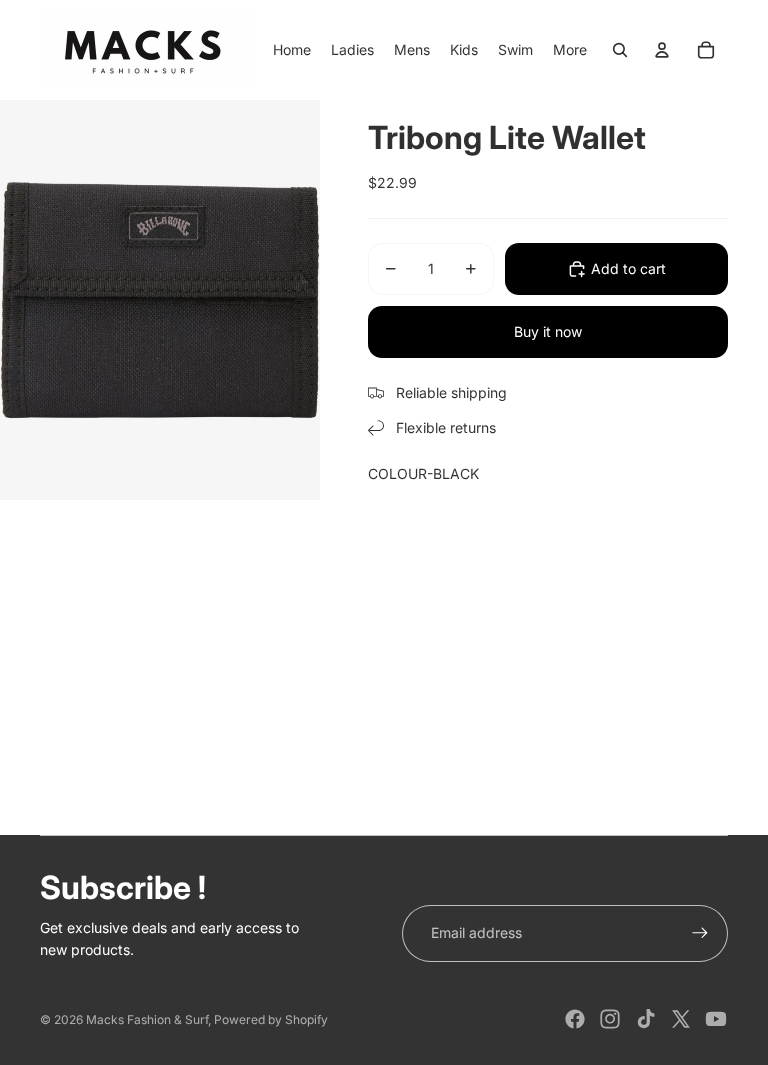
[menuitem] (570, 50)
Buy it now (548, 331)
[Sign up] (700, 933)
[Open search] (620, 50)
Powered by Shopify (271, 1019)
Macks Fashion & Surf (147, 1019)
